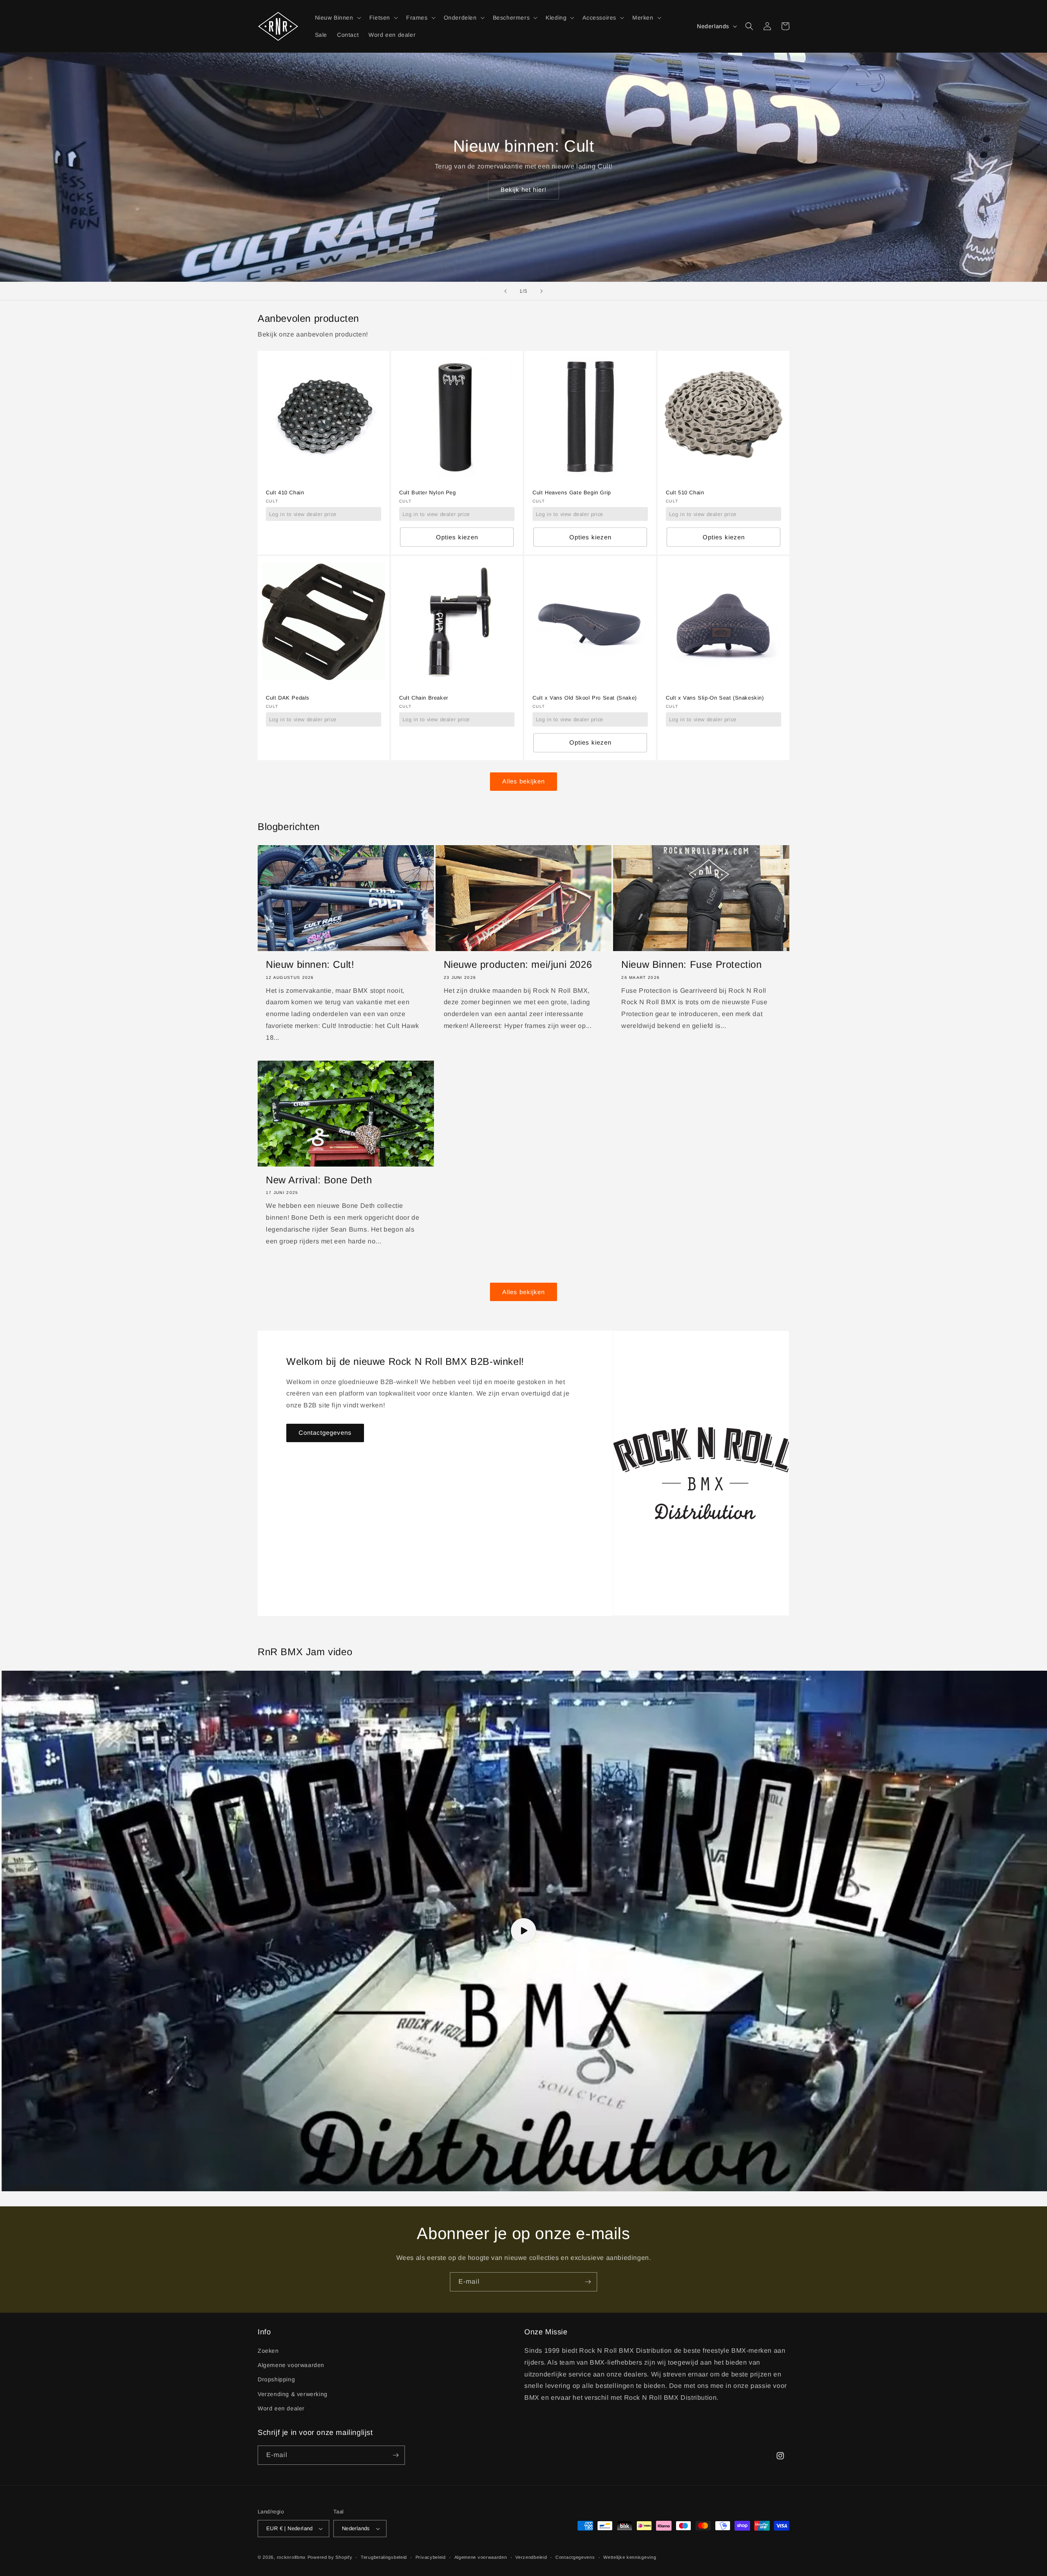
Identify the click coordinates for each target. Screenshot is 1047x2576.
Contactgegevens (325, 1433)
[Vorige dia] (506, 291)
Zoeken (268, 2351)
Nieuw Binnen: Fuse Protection (691, 964)
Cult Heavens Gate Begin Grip (572, 493)
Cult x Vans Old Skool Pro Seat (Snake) (585, 698)
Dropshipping (276, 2379)
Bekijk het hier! (523, 190)
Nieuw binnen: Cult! (310, 964)
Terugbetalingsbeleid (384, 2557)
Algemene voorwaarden (291, 2365)
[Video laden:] (523, 1931)
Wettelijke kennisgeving (630, 2557)
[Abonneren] (588, 2282)
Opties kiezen (457, 537)
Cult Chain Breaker (424, 698)
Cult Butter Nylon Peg (428, 493)
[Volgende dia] (541, 291)
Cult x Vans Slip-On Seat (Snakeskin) (715, 698)
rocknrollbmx (291, 2557)
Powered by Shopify (330, 2557)
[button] (337, 18)
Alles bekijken (523, 781)
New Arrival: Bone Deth (319, 1180)
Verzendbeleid (531, 2557)
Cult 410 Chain (285, 493)
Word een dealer (281, 2408)
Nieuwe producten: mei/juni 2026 (518, 964)
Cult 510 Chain (685, 493)
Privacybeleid (431, 2557)
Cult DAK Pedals (288, 698)
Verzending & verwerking (293, 2394)
